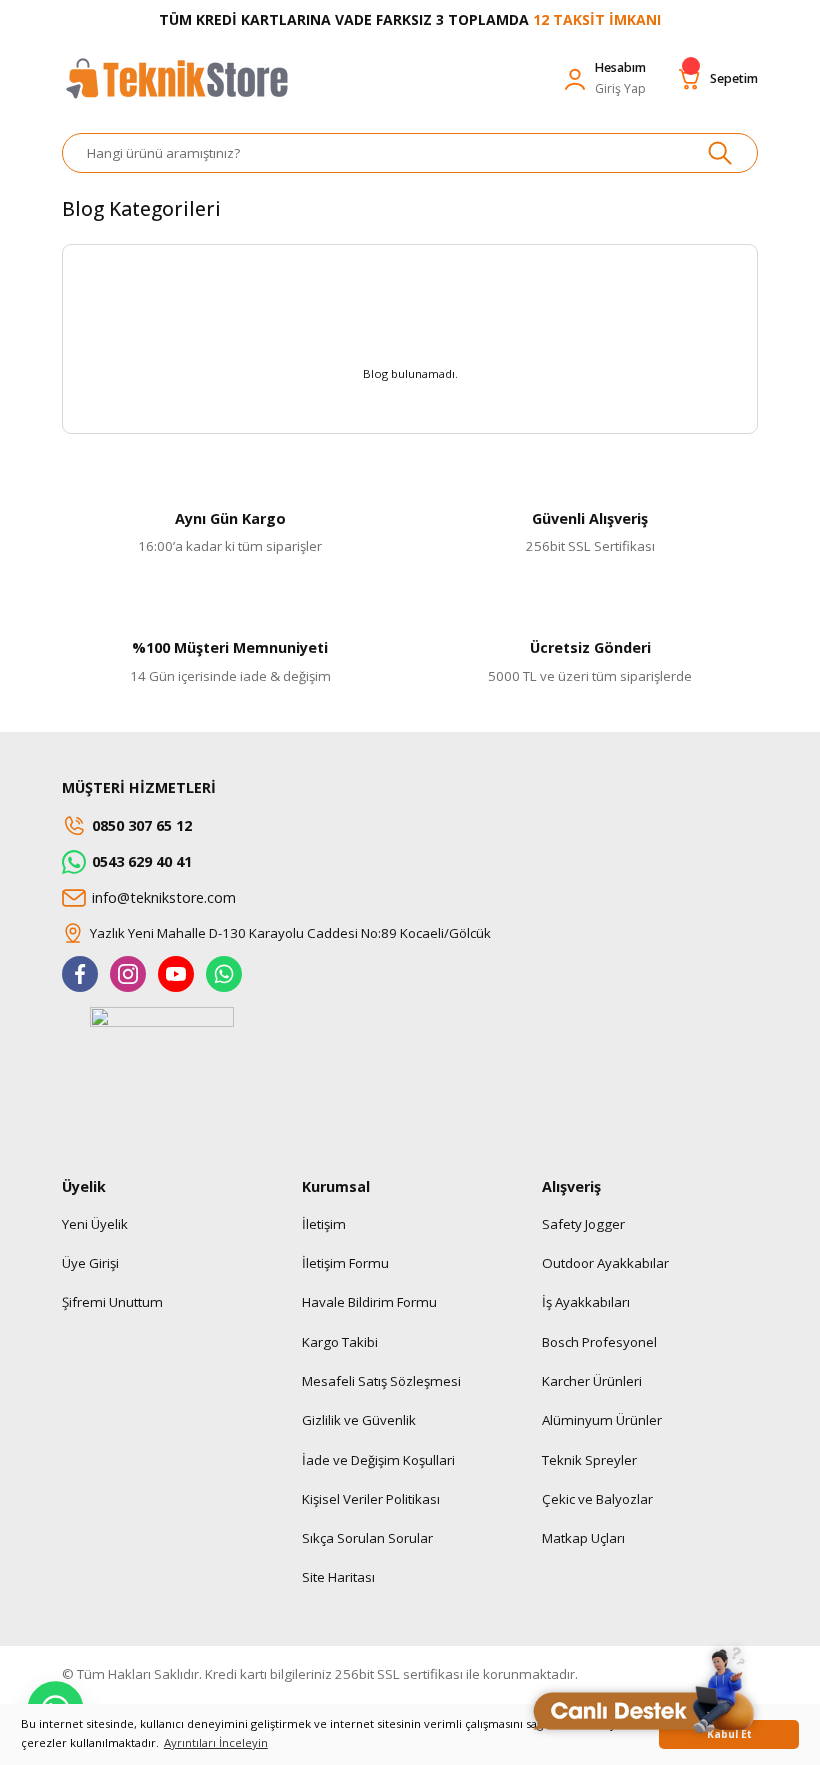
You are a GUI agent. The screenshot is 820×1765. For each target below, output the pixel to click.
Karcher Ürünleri (592, 1381)
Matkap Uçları (583, 1538)
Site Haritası (338, 1577)
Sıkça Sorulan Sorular (367, 1538)
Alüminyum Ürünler (602, 1420)
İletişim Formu (345, 1263)
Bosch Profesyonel (599, 1342)
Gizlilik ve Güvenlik (359, 1420)
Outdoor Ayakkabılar (605, 1263)
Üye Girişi (90, 1263)
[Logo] (176, 88)
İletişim (324, 1224)
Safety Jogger (583, 1224)
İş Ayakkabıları (586, 1302)
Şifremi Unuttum (112, 1302)
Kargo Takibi (340, 1342)
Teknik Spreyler (589, 1460)
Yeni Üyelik (95, 1224)
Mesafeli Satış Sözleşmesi (381, 1381)
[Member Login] (575, 79)
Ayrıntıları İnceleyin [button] (216, 1742)
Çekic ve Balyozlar (597, 1499)
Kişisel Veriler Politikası (371, 1499)
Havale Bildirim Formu (369, 1302)
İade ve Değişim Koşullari (378, 1460)
